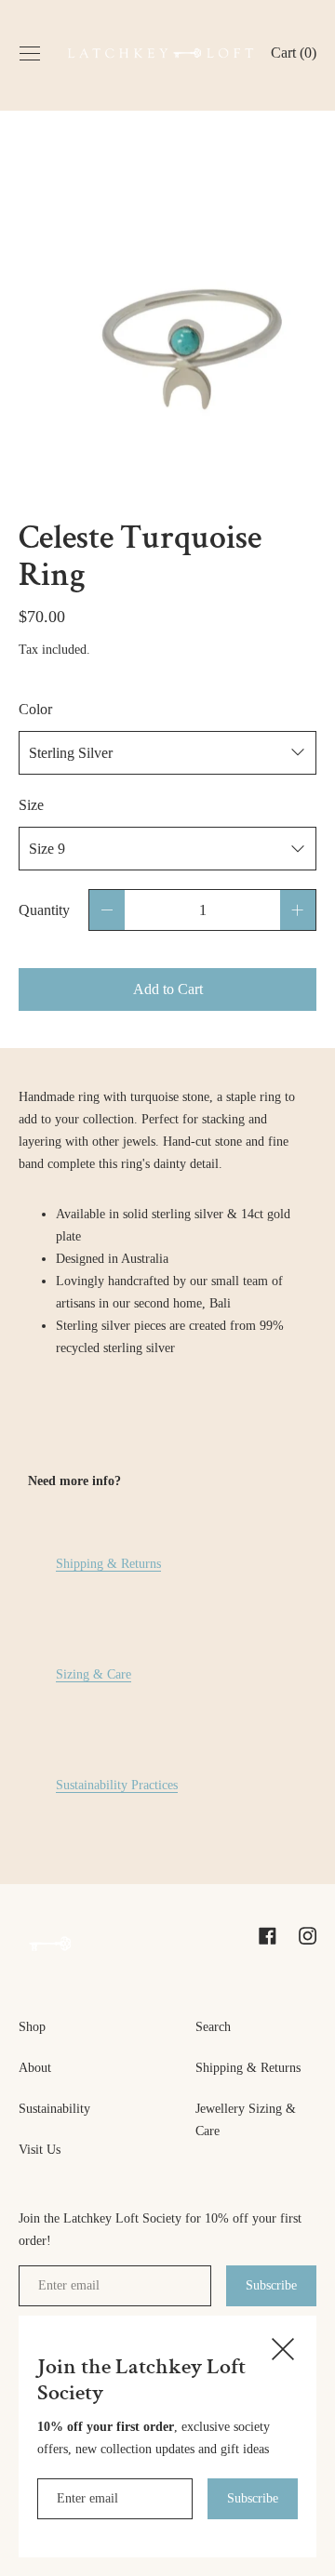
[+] (298, 910)
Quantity (44, 910)
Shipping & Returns (108, 1563)
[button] (294, 55)
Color (35, 709)
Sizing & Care (94, 1674)
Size (31, 805)
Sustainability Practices (117, 1785)
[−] (107, 910)
